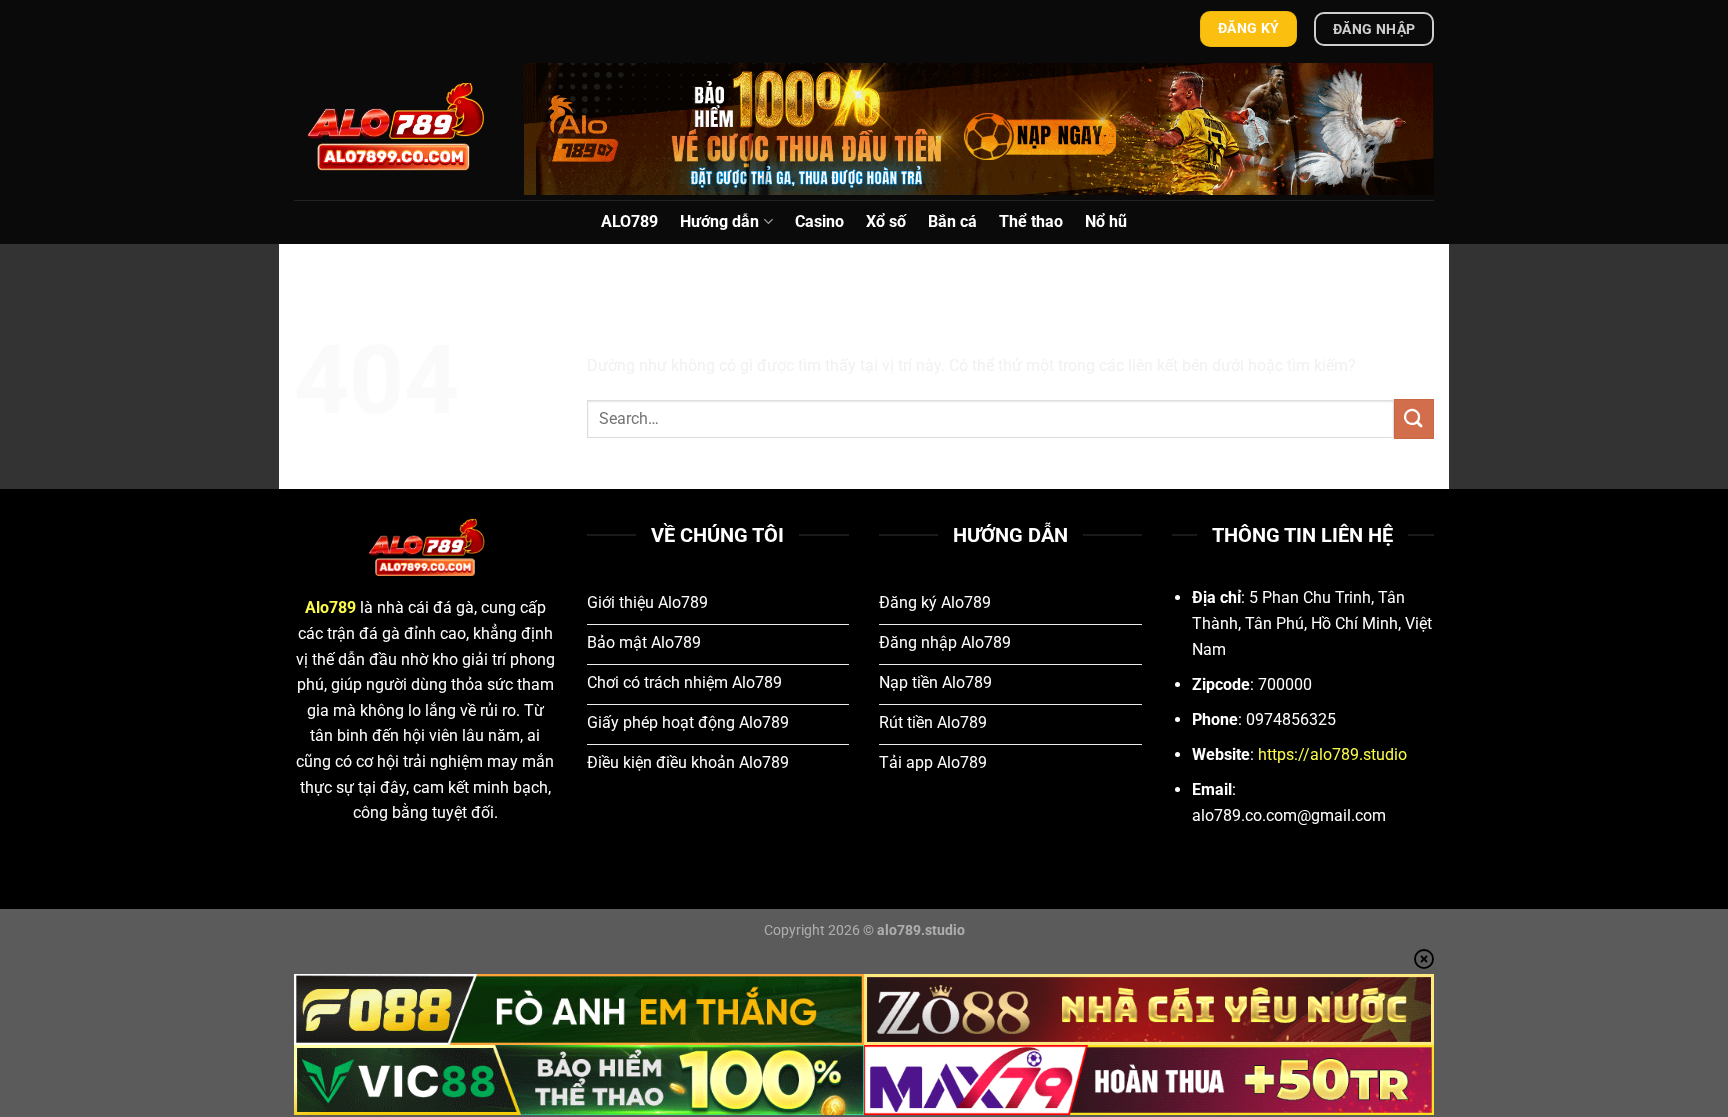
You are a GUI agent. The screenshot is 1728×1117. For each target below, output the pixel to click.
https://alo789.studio (1332, 754)
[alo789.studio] (394, 128)
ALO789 (629, 221)
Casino (819, 221)
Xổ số (886, 221)
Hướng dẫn (719, 221)
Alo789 (330, 607)
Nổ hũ (1106, 221)
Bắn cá (952, 221)
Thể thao (1031, 221)
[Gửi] (1414, 418)
